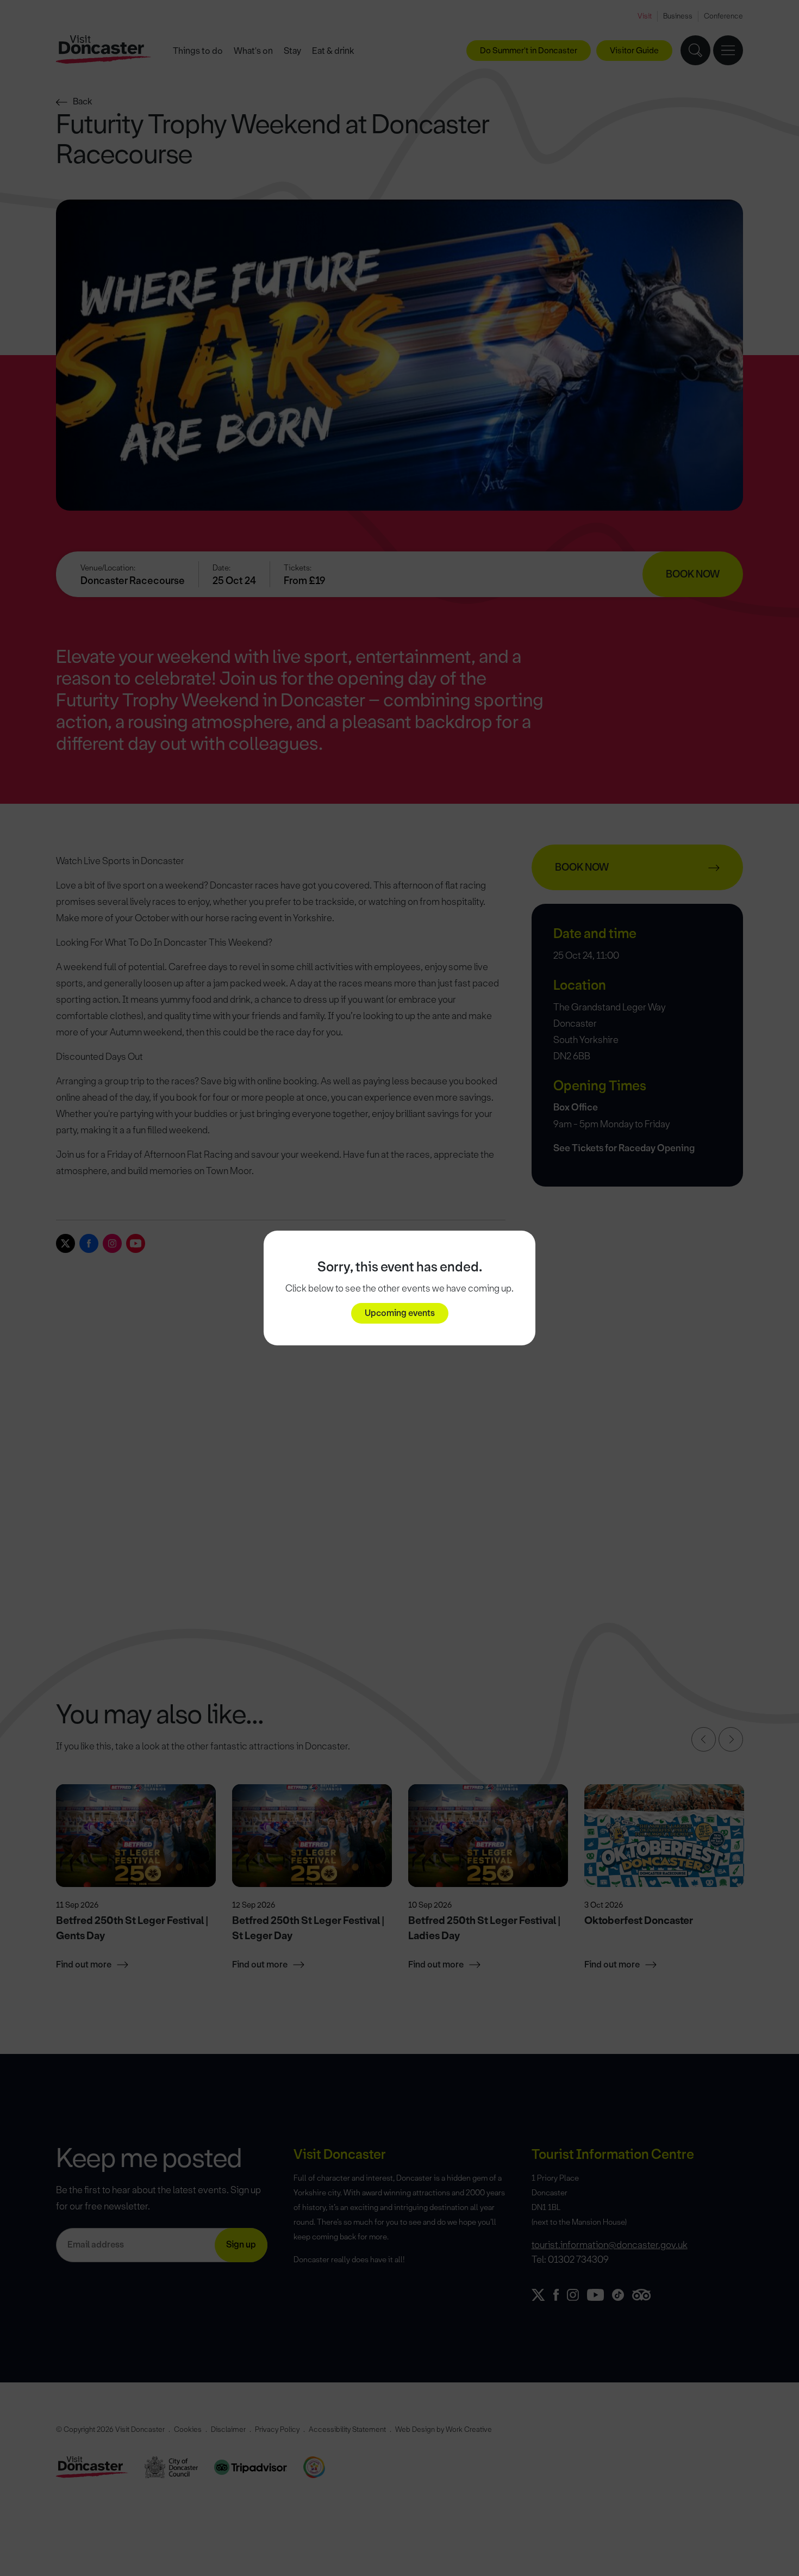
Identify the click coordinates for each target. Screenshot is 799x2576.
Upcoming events (400, 1313)
